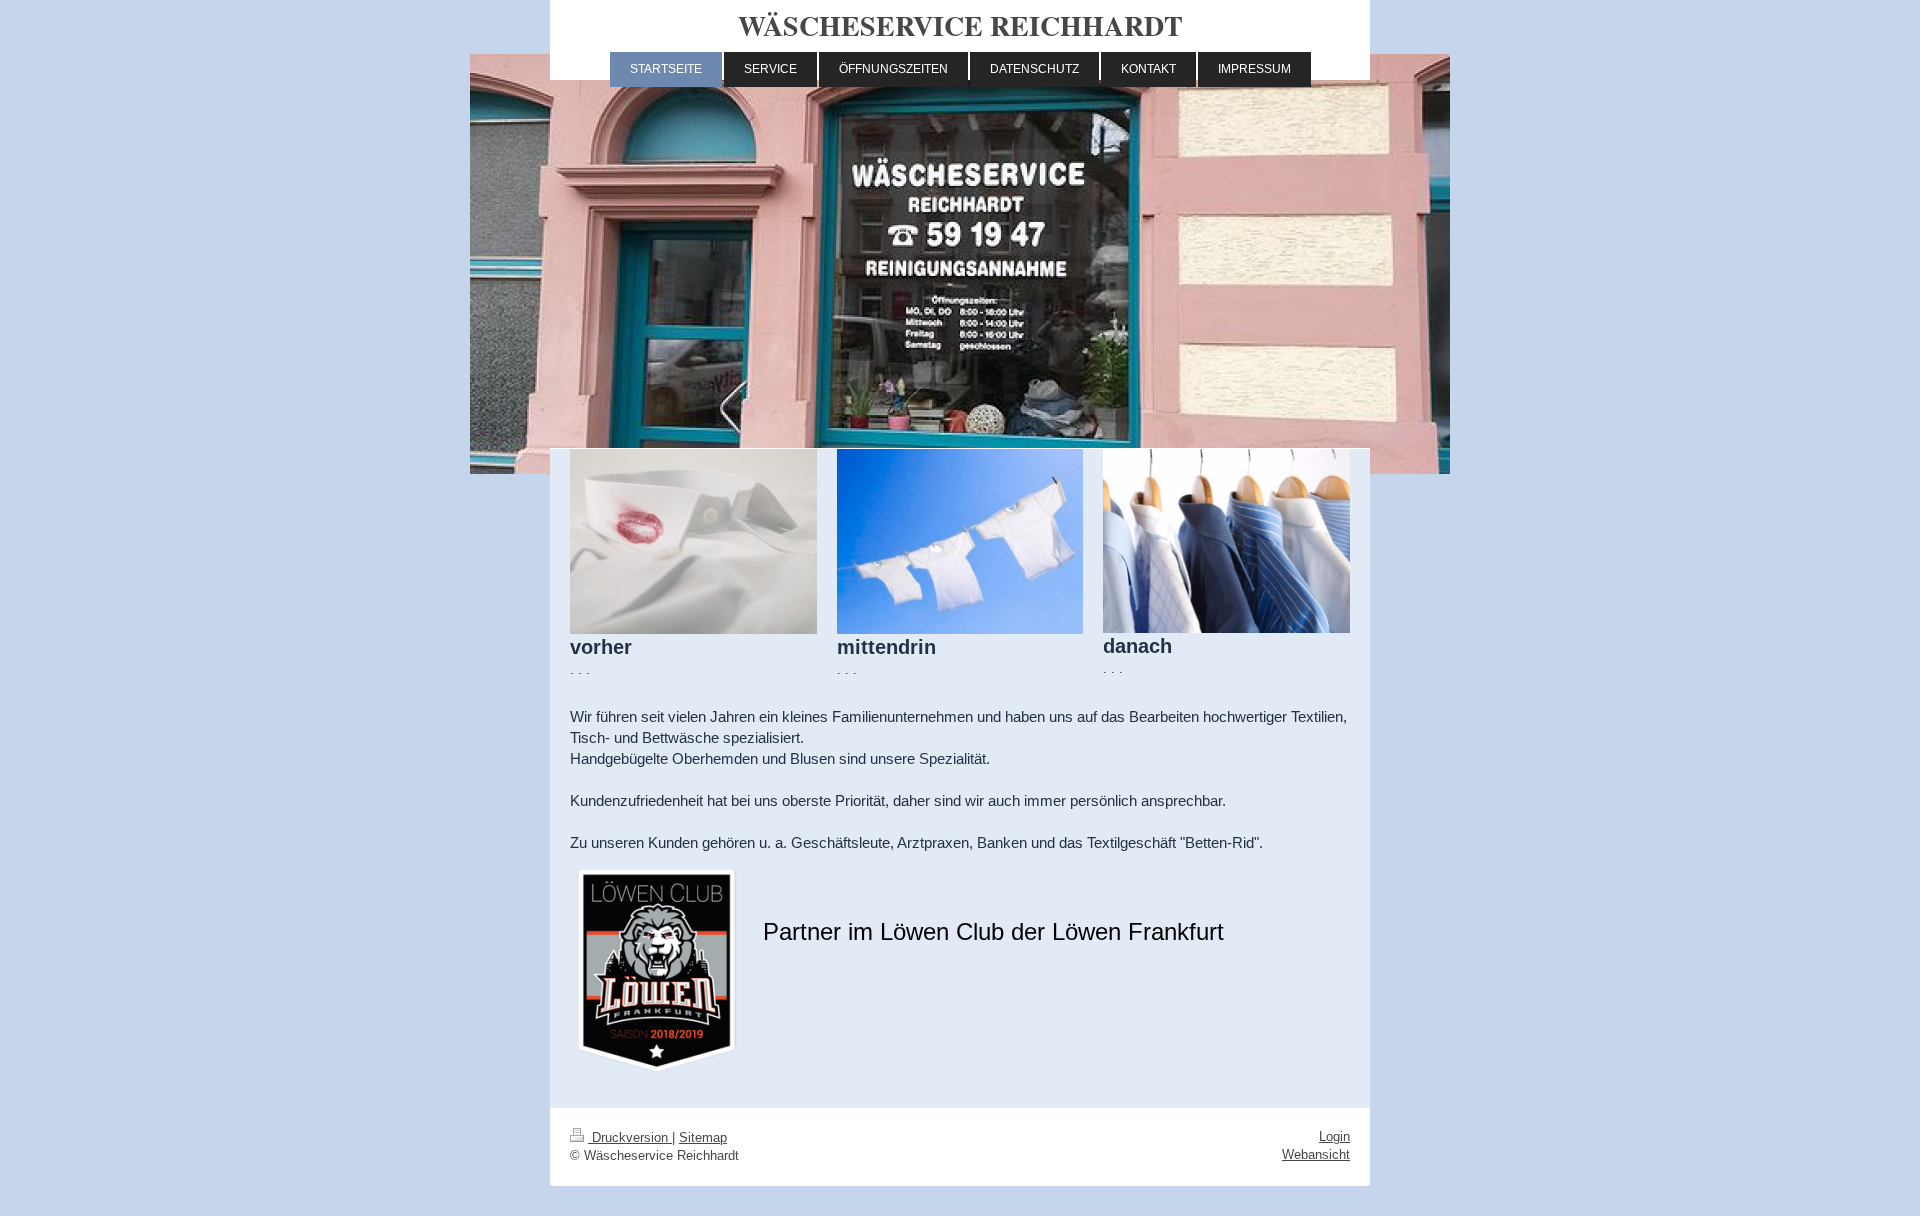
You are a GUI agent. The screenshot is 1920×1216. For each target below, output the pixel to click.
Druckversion (630, 1137)
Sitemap (703, 1137)
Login (1334, 1136)
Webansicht (1316, 1154)
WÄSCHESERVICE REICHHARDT (960, 25)
